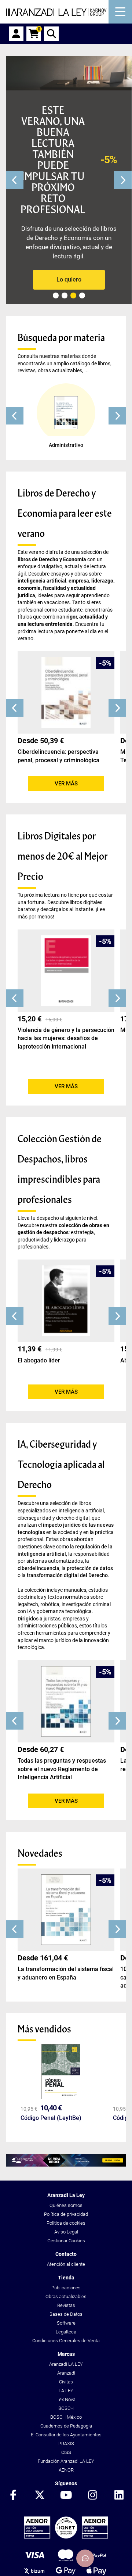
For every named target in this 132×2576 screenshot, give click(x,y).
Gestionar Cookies (66, 2241)
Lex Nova (66, 2399)
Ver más (66, 784)
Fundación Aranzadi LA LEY (66, 2461)
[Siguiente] (123, 180)
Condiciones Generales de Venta (66, 2341)
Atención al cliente (66, 2264)
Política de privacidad (66, 2214)
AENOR (66, 2470)
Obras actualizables (66, 2296)
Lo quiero (69, 280)
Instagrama (92, 2496)
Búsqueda (51, 34)
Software (66, 2323)
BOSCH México (66, 2417)
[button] (15, 416)
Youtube (66, 2496)
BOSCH (66, 2408)
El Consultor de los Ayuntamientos (66, 2435)
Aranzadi (66, 2373)
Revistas (66, 2305)
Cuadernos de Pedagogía (66, 2426)
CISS (66, 2452)
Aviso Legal (66, 2232)
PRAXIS (66, 2444)
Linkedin (119, 2496)
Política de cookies (66, 2223)
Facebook (13, 2496)
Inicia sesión (16, 34)
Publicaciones (66, 2288)
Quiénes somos (66, 2205)
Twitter (40, 2496)
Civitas (66, 2382)
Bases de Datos (66, 2314)
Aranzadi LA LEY (66, 2364)
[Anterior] (15, 180)
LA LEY (66, 2391)
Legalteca (66, 2332)
